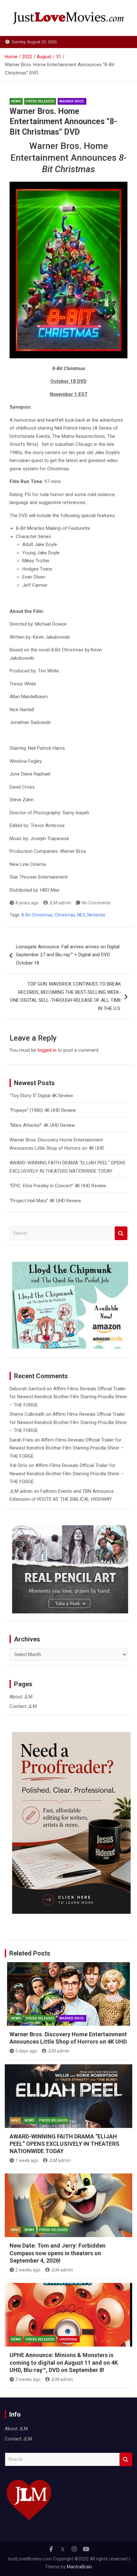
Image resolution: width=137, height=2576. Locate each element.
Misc (15, 2120)
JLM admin (60, 903)
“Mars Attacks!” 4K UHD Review (42, 1125)
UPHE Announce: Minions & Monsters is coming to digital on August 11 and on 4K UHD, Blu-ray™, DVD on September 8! (64, 2362)
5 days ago (26, 2051)
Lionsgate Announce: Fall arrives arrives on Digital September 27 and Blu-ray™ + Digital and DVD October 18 (68, 955)
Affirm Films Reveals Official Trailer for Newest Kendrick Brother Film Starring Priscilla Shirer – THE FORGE (68, 1397)
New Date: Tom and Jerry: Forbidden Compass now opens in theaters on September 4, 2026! (58, 2253)
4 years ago (27, 903)
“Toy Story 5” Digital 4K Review (41, 1096)
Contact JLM (23, 1706)
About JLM (21, 1697)
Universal (69, 2339)
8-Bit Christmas (37, 915)
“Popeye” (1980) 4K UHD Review (43, 1110)
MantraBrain (79, 2567)
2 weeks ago (28, 2270)
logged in (47, 1050)
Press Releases (40, 101)
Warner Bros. (72, 101)
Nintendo (96, 915)
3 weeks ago (28, 2379)
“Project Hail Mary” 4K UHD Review (45, 1201)
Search (121, 1233)
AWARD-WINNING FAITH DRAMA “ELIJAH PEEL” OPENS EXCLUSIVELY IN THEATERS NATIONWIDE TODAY (65, 2144)
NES (81, 915)
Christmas (65, 915)
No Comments (96, 903)
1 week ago (27, 2160)
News (16, 101)
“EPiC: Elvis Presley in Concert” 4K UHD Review (58, 1186)
